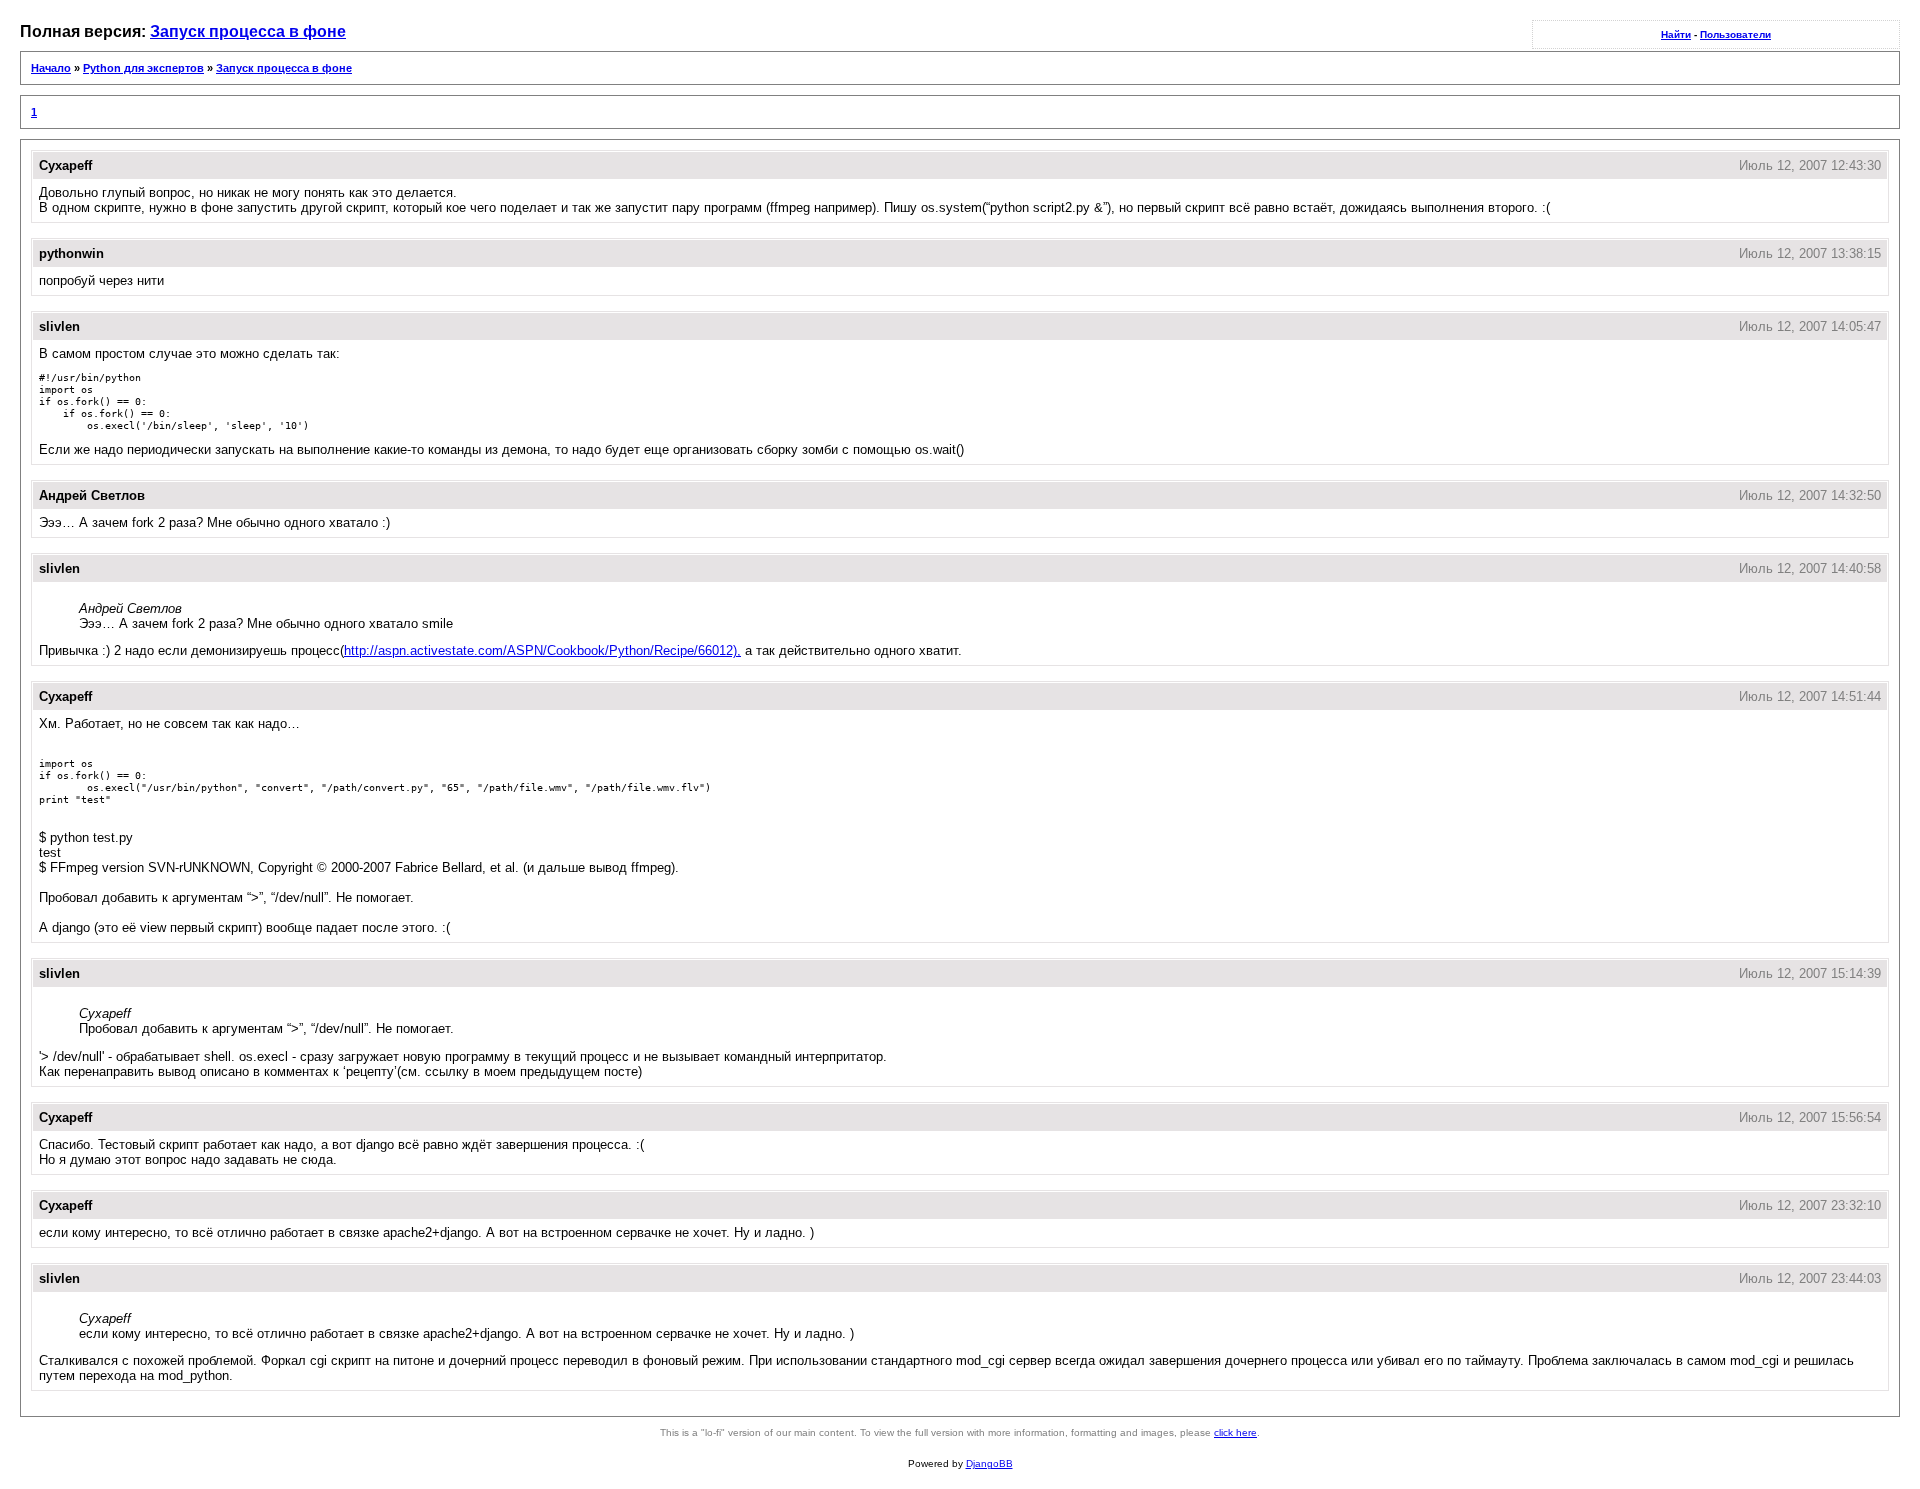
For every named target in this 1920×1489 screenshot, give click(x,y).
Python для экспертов (143, 68)
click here (1235, 1432)
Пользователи (1735, 34)
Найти (1676, 34)
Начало (51, 68)
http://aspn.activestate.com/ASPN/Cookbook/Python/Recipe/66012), (542, 650)
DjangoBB (989, 1463)
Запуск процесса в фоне (248, 31)
